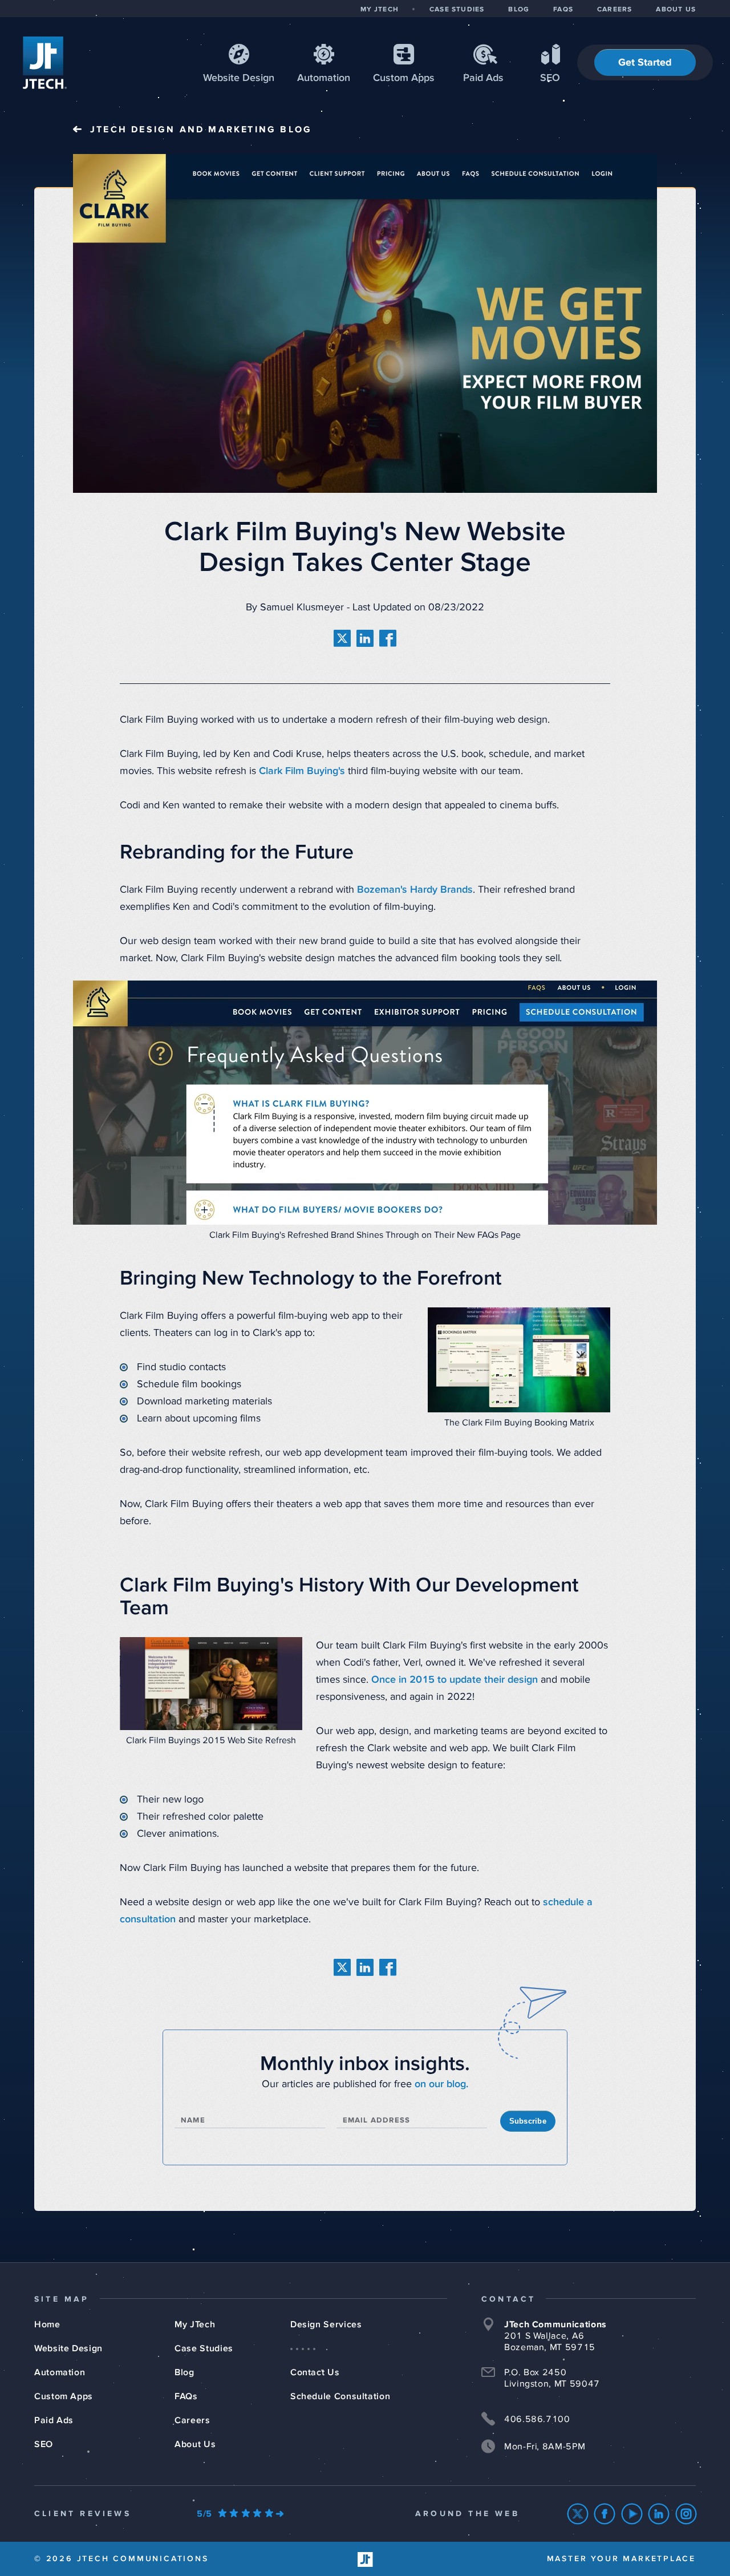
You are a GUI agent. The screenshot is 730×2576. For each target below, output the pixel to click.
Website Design (68, 2348)
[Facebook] (605, 2514)
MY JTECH (380, 10)
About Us (195, 2444)
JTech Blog (201, 129)
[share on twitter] (342, 638)
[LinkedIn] (659, 2514)
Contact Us (315, 2372)
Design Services (326, 2324)
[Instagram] (686, 2514)
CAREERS (615, 10)
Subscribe (528, 2121)
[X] (578, 2514)
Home (47, 2324)
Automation (324, 78)
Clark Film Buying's (302, 771)
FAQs (186, 2396)
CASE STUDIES (457, 10)
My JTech (195, 2324)
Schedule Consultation (340, 2396)
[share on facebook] (388, 638)
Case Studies (204, 2348)
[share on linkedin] (365, 638)
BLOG (519, 10)
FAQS (563, 10)
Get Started (645, 63)
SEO (550, 78)
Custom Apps (64, 2396)
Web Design (239, 78)
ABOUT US (676, 10)
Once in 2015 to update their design (455, 1680)
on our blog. (441, 2084)
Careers (192, 2420)
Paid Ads (483, 78)
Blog (184, 2372)
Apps (404, 78)
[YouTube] (632, 2514)
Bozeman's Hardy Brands (415, 890)
